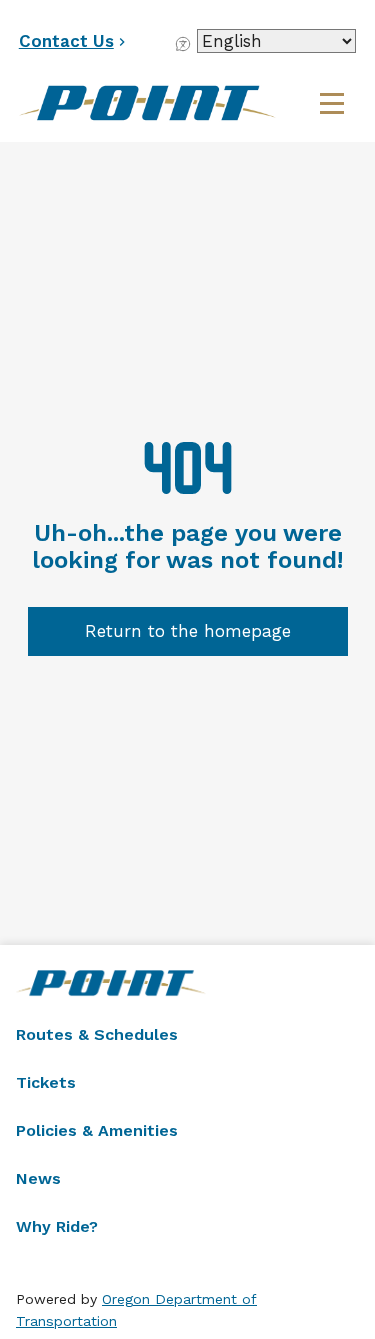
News (38, 1178)
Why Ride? (57, 1226)
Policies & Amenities (97, 1130)
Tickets (46, 1082)
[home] (164, 103)
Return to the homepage (188, 631)
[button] (332, 103)
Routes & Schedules (97, 1034)
